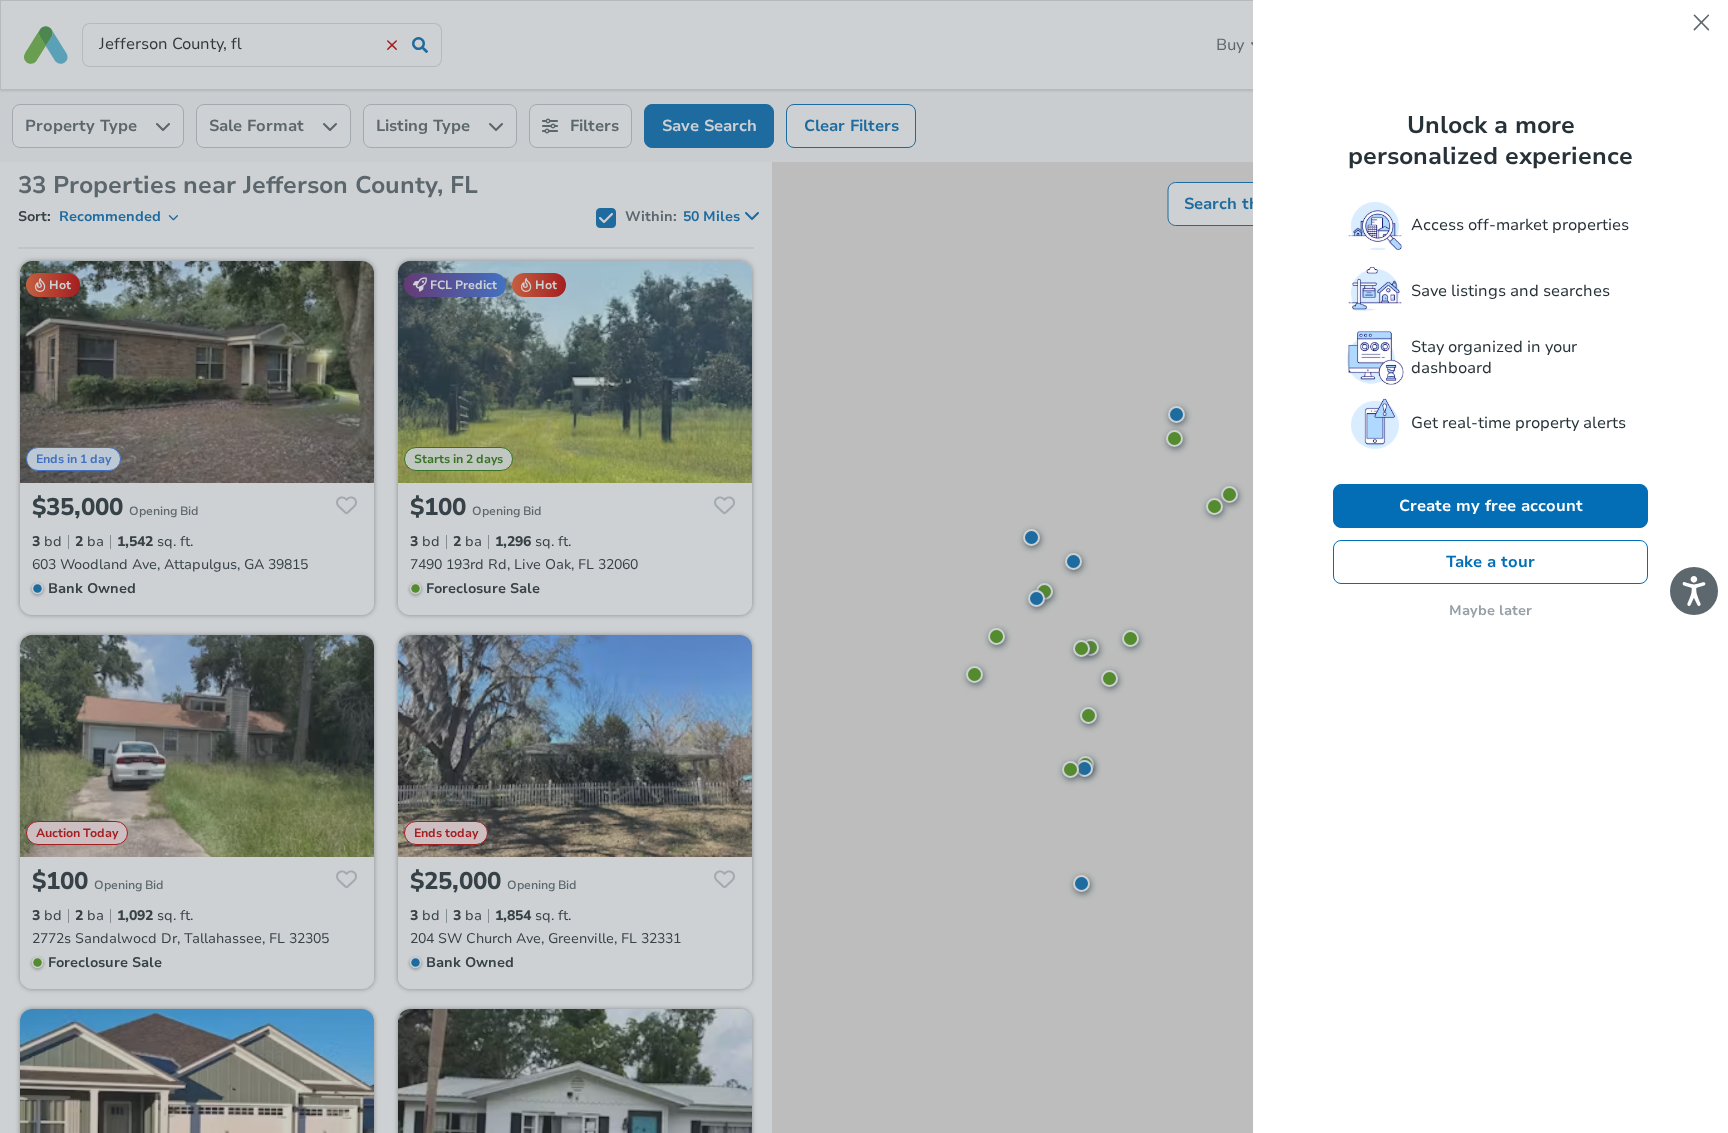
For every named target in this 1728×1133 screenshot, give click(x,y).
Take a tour (1490, 562)
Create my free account (1491, 506)
